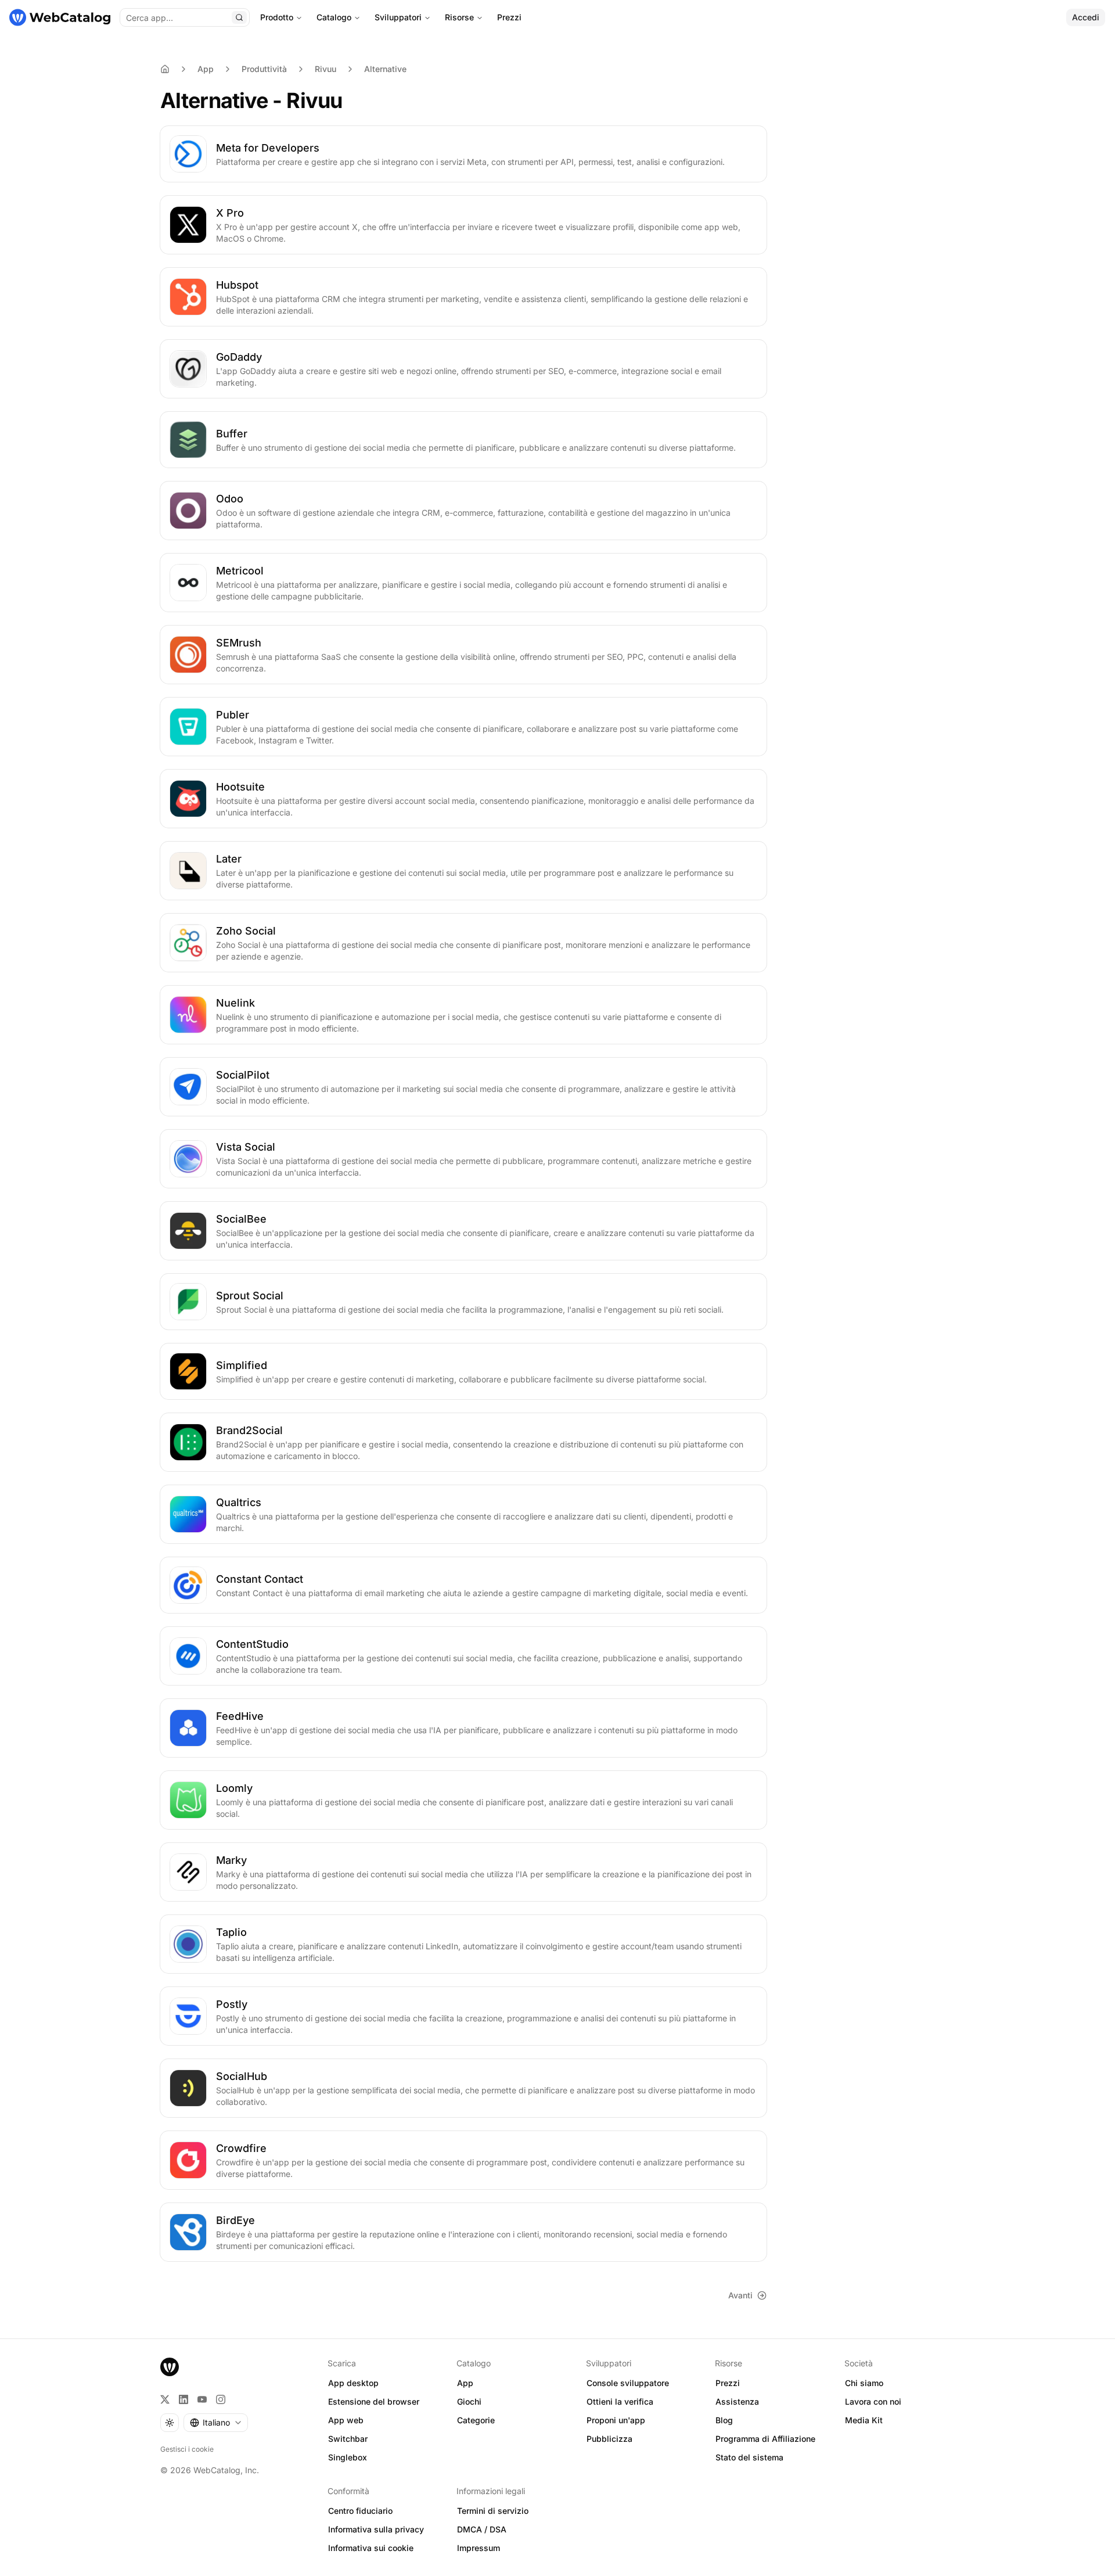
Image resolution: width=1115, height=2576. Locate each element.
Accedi (1086, 17)
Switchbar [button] (348, 2439)
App (206, 69)
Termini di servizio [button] (493, 2511)
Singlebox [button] (348, 2457)
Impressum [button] (479, 2548)
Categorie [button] (476, 2420)
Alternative (385, 69)
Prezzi (509, 17)
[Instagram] (221, 2399)
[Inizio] (60, 17)
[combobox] (216, 2423)
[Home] (165, 69)
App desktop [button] (353, 2383)
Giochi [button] (469, 2401)
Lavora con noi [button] (873, 2401)
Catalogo (334, 17)
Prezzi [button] (728, 2383)
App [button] (465, 2383)
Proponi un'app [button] (616, 2420)
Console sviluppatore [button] (628, 2383)
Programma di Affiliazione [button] (765, 2439)
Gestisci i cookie (187, 2449)
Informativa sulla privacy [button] (376, 2529)
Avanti (740, 2295)
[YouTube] (202, 2399)
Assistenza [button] (737, 2401)
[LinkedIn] (184, 2399)
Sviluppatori (398, 17)
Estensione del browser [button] (374, 2401)
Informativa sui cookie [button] (371, 2548)
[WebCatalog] (170, 2367)
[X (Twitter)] (165, 2399)
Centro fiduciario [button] (360, 2511)
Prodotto (277, 17)
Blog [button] (724, 2420)
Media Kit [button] (864, 2420)
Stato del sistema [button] (749, 2457)
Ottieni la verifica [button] (620, 2401)
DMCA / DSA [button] (482, 2529)
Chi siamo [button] (864, 2383)
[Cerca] (239, 17)
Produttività (264, 69)
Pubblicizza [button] (609, 2439)
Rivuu (325, 69)
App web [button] (346, 2420)
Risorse (459, 17)
